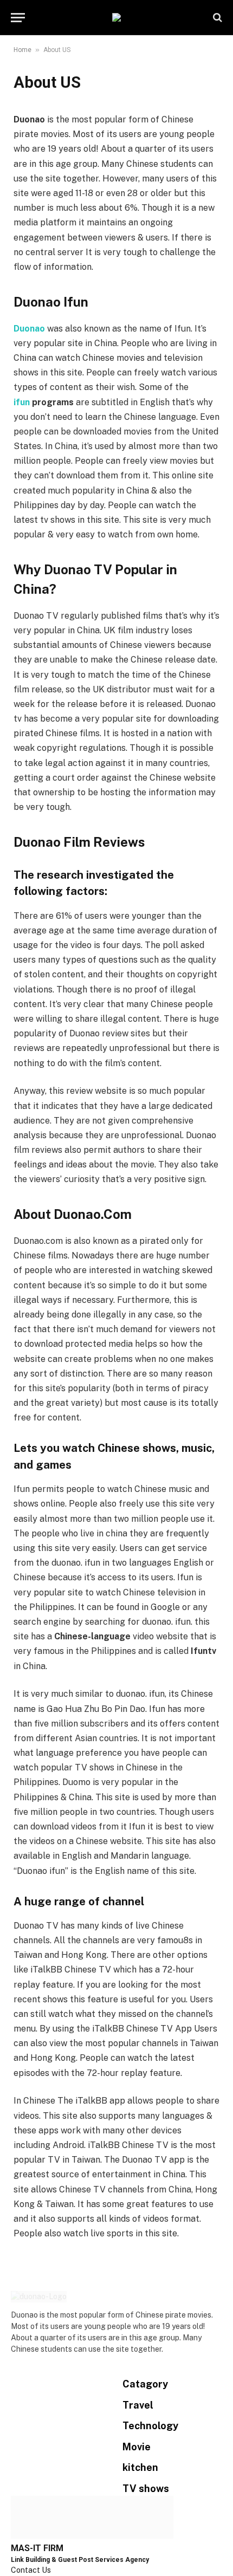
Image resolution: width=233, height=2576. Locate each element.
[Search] (216, 18)
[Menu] (18, 18)
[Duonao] (116, 17)
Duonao (29, 329)
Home (22, 50)
